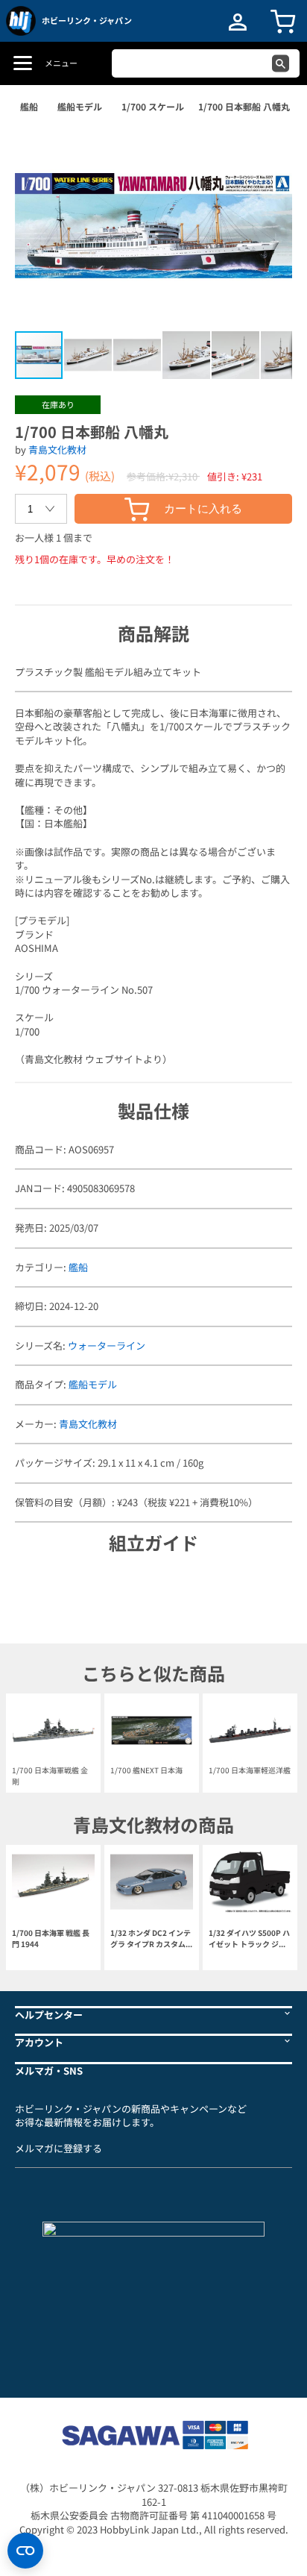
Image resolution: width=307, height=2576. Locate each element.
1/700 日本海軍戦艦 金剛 (50, 1775)
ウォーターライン (107, 1345)
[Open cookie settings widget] (25, 2551)
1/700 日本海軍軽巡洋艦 (250, 1770)
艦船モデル (80, 106)
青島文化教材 (57, 449)
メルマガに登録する (58, 2148)
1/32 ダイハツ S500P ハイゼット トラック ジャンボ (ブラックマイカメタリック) (249, 1939)
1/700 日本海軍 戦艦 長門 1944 (51, 1938)
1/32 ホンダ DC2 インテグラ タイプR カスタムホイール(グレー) (152, 1939)
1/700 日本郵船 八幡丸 (244, 106)
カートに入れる (203, 508)
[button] (265, 148)
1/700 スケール (153, 106)
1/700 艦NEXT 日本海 (146, 1770)
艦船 (29, 106)
